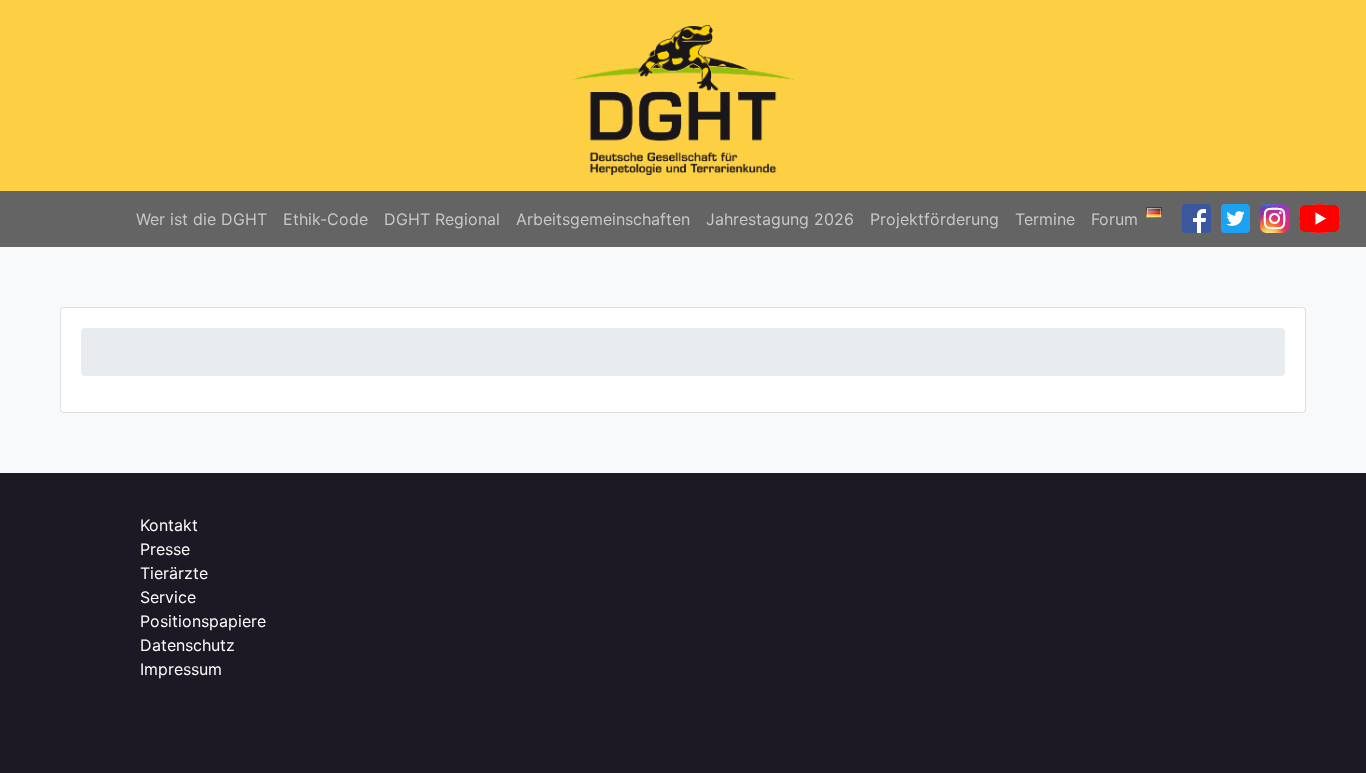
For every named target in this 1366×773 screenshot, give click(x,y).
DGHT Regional (442, 219)
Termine (1045, 219)
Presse (165, 549)
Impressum (181, 669)
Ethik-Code (325, 219)
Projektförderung (934, 219)
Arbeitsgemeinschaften (603, 219)
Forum (1114, 219)
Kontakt (169, 525)
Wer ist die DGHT (201, 219)
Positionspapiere (203, 621)
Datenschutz (187, 645)
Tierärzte (174, 573)
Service (168, 597)
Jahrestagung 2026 (780, 219)
